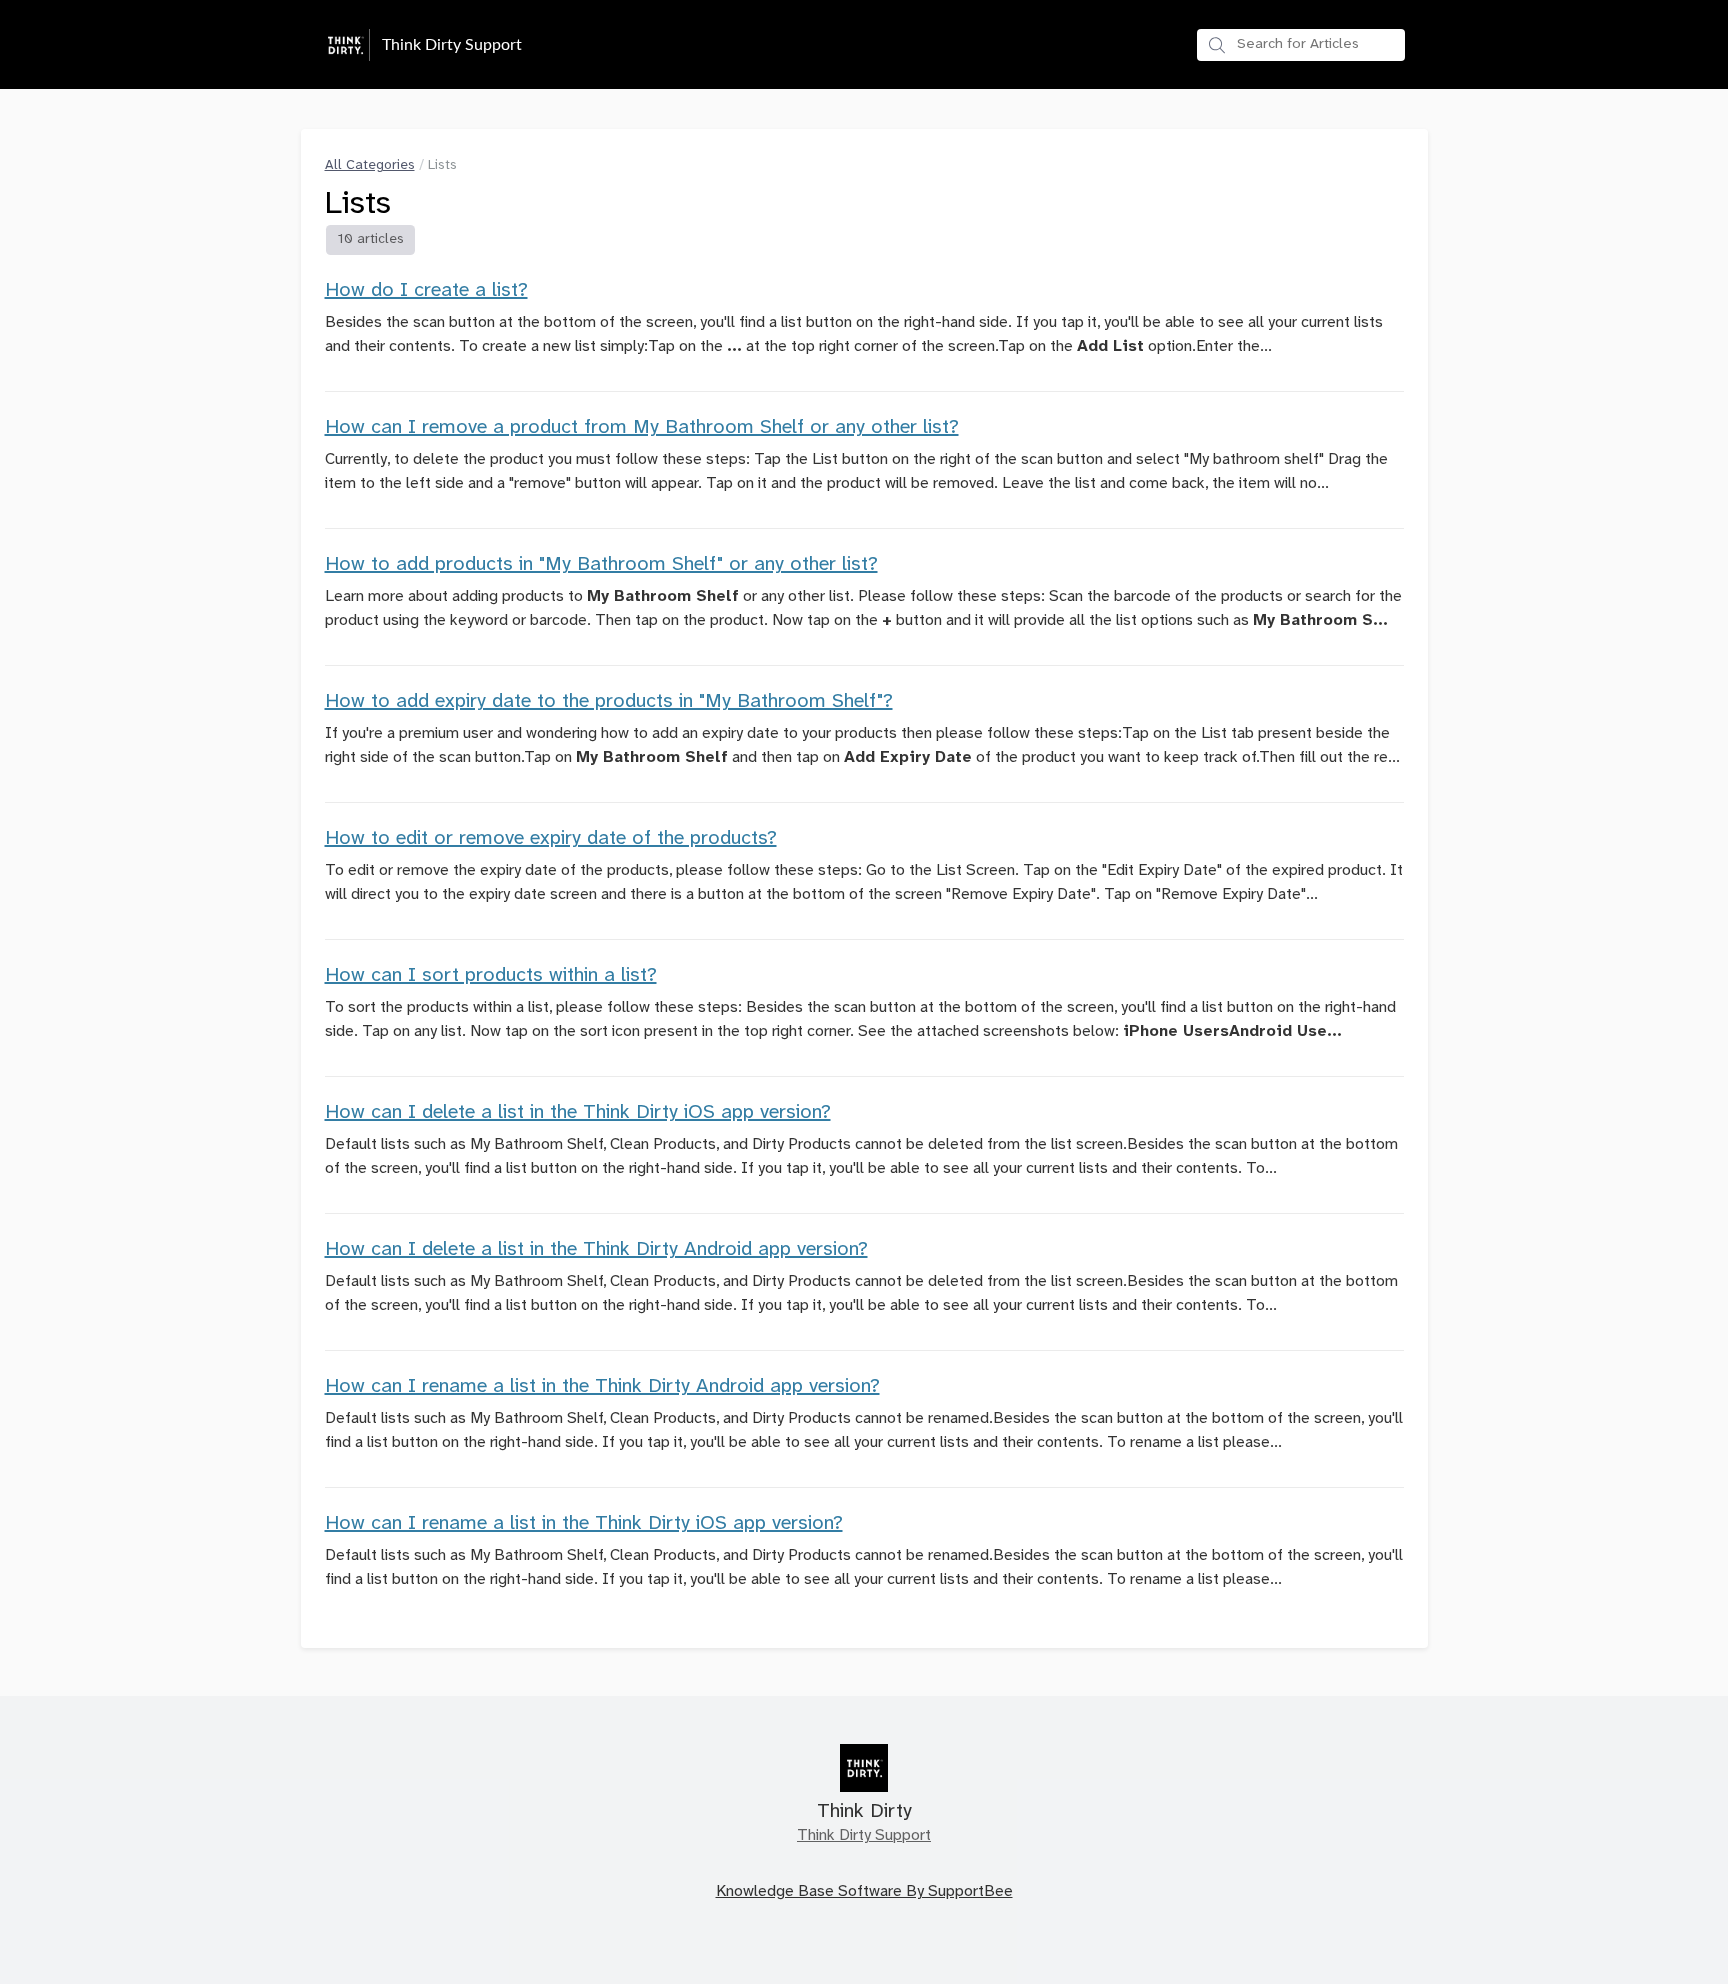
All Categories (370, 165)
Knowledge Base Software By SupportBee (864, 1891)
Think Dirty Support (864, 1835)
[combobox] (1301, 45)
